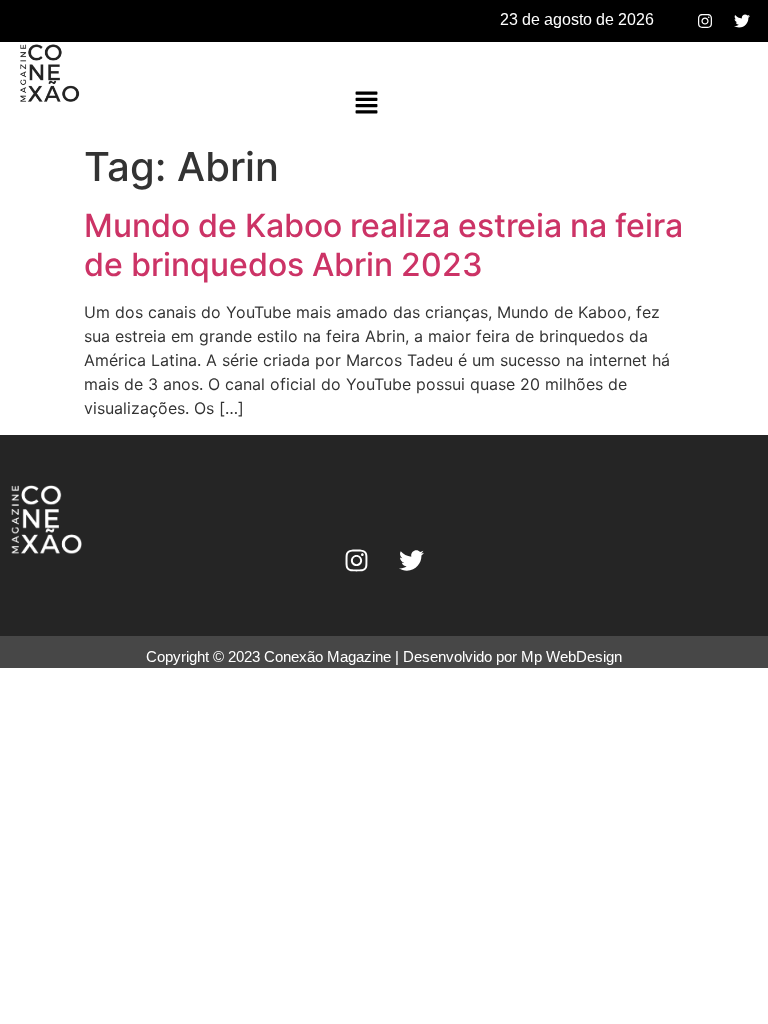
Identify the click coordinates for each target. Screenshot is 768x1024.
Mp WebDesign (571, 656)
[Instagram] (705, 21)
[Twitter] (742, 21)
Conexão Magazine (327, 656)
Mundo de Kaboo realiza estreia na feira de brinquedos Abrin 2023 (383, 244)
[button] (366, 103)
